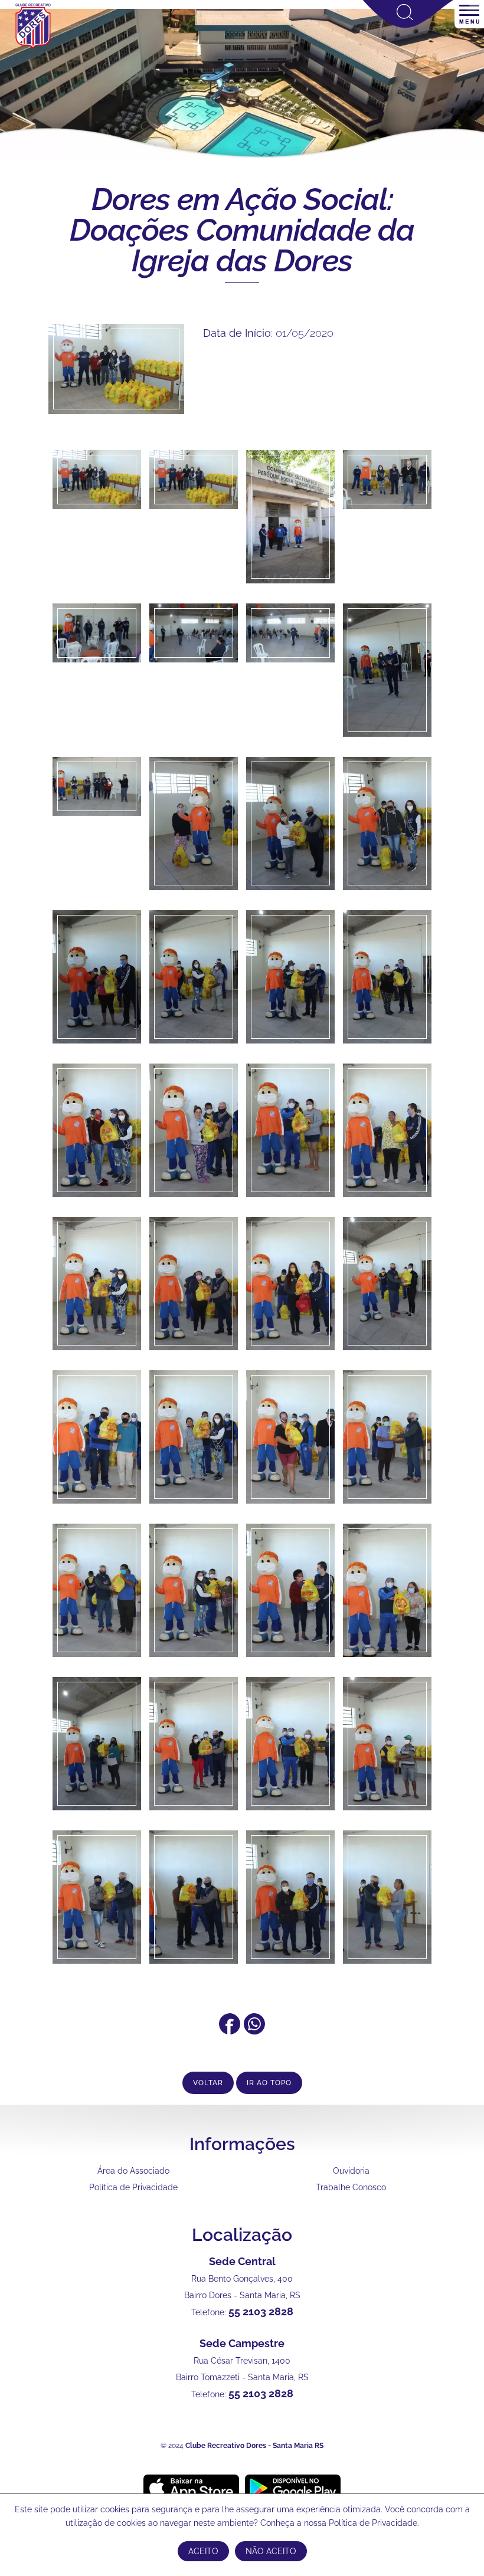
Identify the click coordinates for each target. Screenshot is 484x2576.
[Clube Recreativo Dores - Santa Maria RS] (33, 48)
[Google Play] (293, 2488)
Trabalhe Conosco (351, 2187)
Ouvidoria (351, 2171)
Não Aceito (271, 2551)
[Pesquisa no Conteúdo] (408, 25)
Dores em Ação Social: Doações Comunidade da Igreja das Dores (242, 230)
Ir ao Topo (269, 2083)
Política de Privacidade (133, 2187)
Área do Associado (133, 2171)
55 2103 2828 (261, 2311)
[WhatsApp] (254, 2031)
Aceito (203, 2551)
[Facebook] (230, 2031)
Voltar (208, 2083)
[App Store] (191, 2488)
